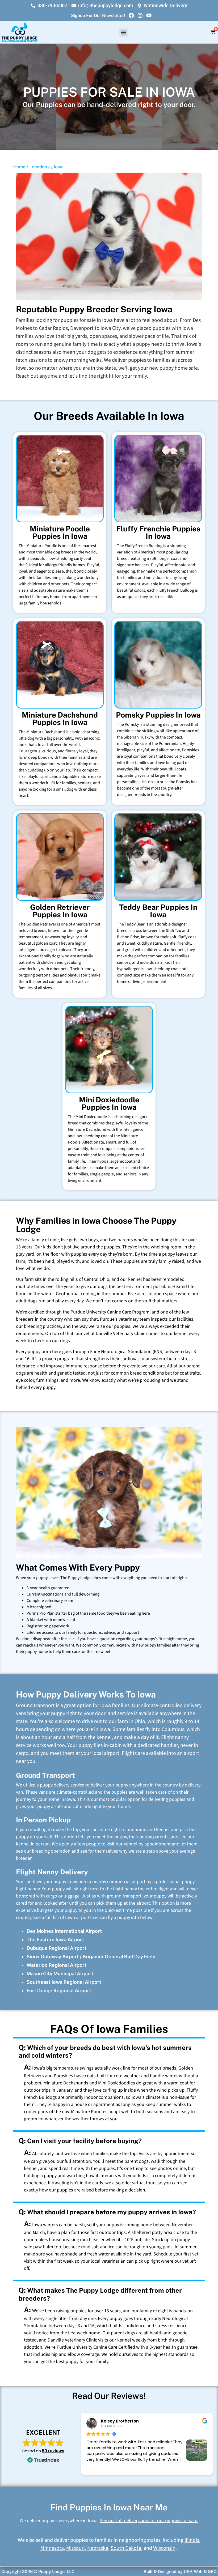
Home (19, 167)
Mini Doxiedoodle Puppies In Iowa (109, 1103)
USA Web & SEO (200, 2572)
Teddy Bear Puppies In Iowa (158, 911)
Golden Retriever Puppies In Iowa (60, 911)
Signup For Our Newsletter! (98, 16)
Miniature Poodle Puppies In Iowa (60, 532)
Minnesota (52, 2548)
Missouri (76, 2548)
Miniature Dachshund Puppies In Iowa (60, 718)
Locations (40, 167)
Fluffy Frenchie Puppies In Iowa (158, 532)
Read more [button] (96, 2467)
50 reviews (53, 2451)
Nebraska (98, 2548)
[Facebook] (131, 15)
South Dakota (126, 2548)
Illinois (192, 2540)
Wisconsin (164, 2548)
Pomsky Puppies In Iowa (158, 715)
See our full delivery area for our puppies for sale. (149, 2521)
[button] (123, 32)
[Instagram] (140, 15)
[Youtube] (149, 15)
